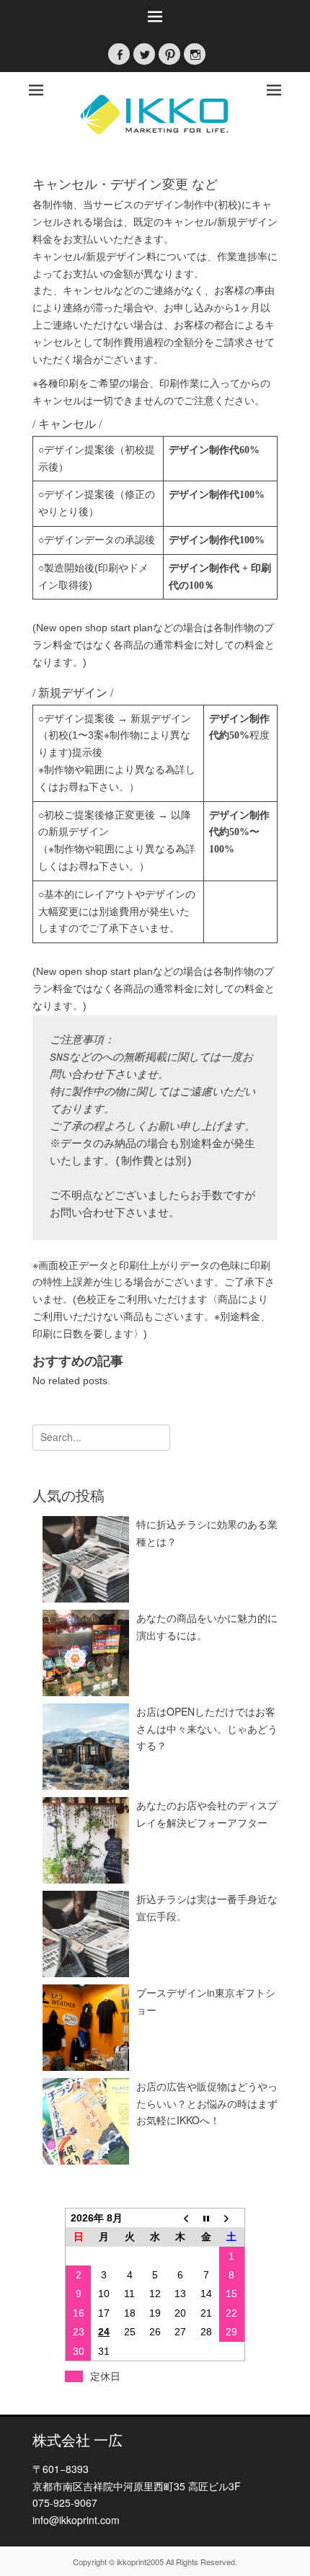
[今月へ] (206, 2218)
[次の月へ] (232, 2218)
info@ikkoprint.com (76, 2520)
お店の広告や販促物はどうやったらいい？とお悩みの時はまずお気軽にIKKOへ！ (207, 2103)
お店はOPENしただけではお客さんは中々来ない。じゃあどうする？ (207, 1729)
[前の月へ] (181, 2218)
